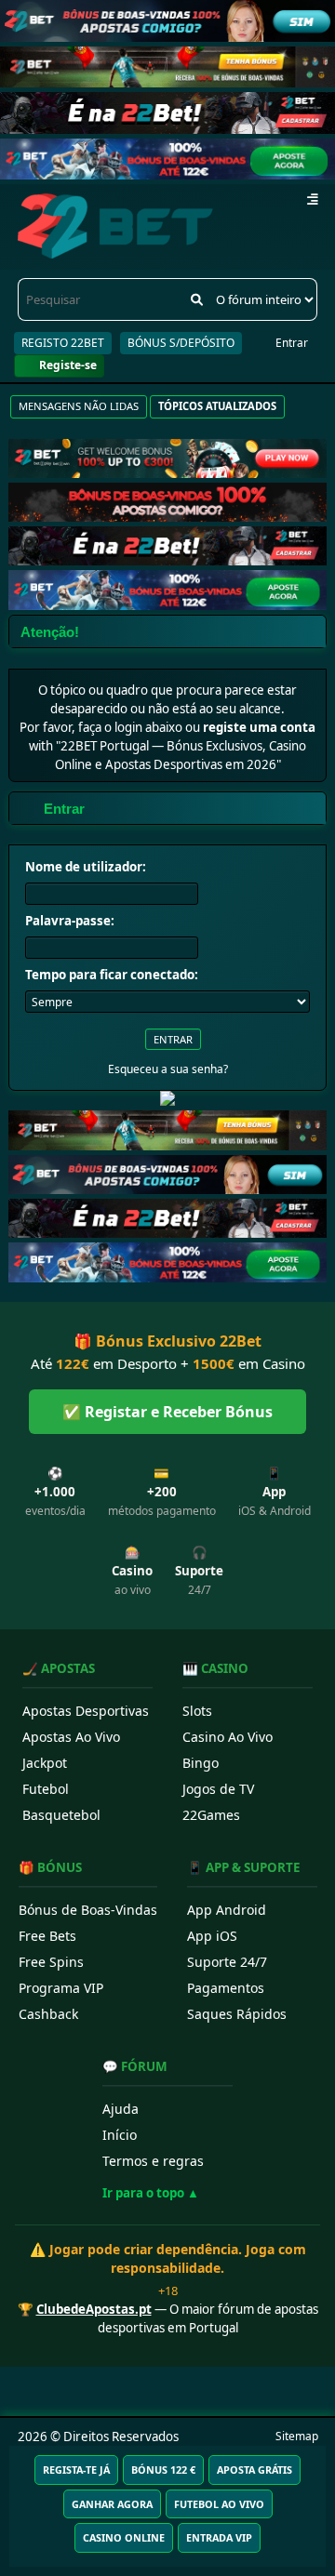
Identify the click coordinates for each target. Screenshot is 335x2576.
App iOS (212, 1936)
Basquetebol (61, 1815)
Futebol (46, 1789)
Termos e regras (153, 2161)
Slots (197, 1711)
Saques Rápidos (237, 2014)
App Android (227, 1910)
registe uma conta (259, 727)
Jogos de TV (218, 1789)
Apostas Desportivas (86, 1711)
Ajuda (121, 2109)
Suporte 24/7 (227, 1962)
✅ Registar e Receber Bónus (167, 1412)
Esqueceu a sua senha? (168, 1069)
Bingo (201, 1763)
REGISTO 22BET (63, 343)
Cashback (48, 2014)
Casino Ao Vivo (228, 1737)
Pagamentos (226, 1988)
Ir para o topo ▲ (151, 2193)
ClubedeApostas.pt (94, 2309)
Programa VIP (61, 1988)
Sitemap (297, 2436)
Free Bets (47, 1936)
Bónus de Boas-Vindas (88, 1910)
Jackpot (45, 1763)
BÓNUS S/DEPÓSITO (181, 343)
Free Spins (51, 1962)
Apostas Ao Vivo (71, 1737)
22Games (211, 1815)
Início (120, 2135)
